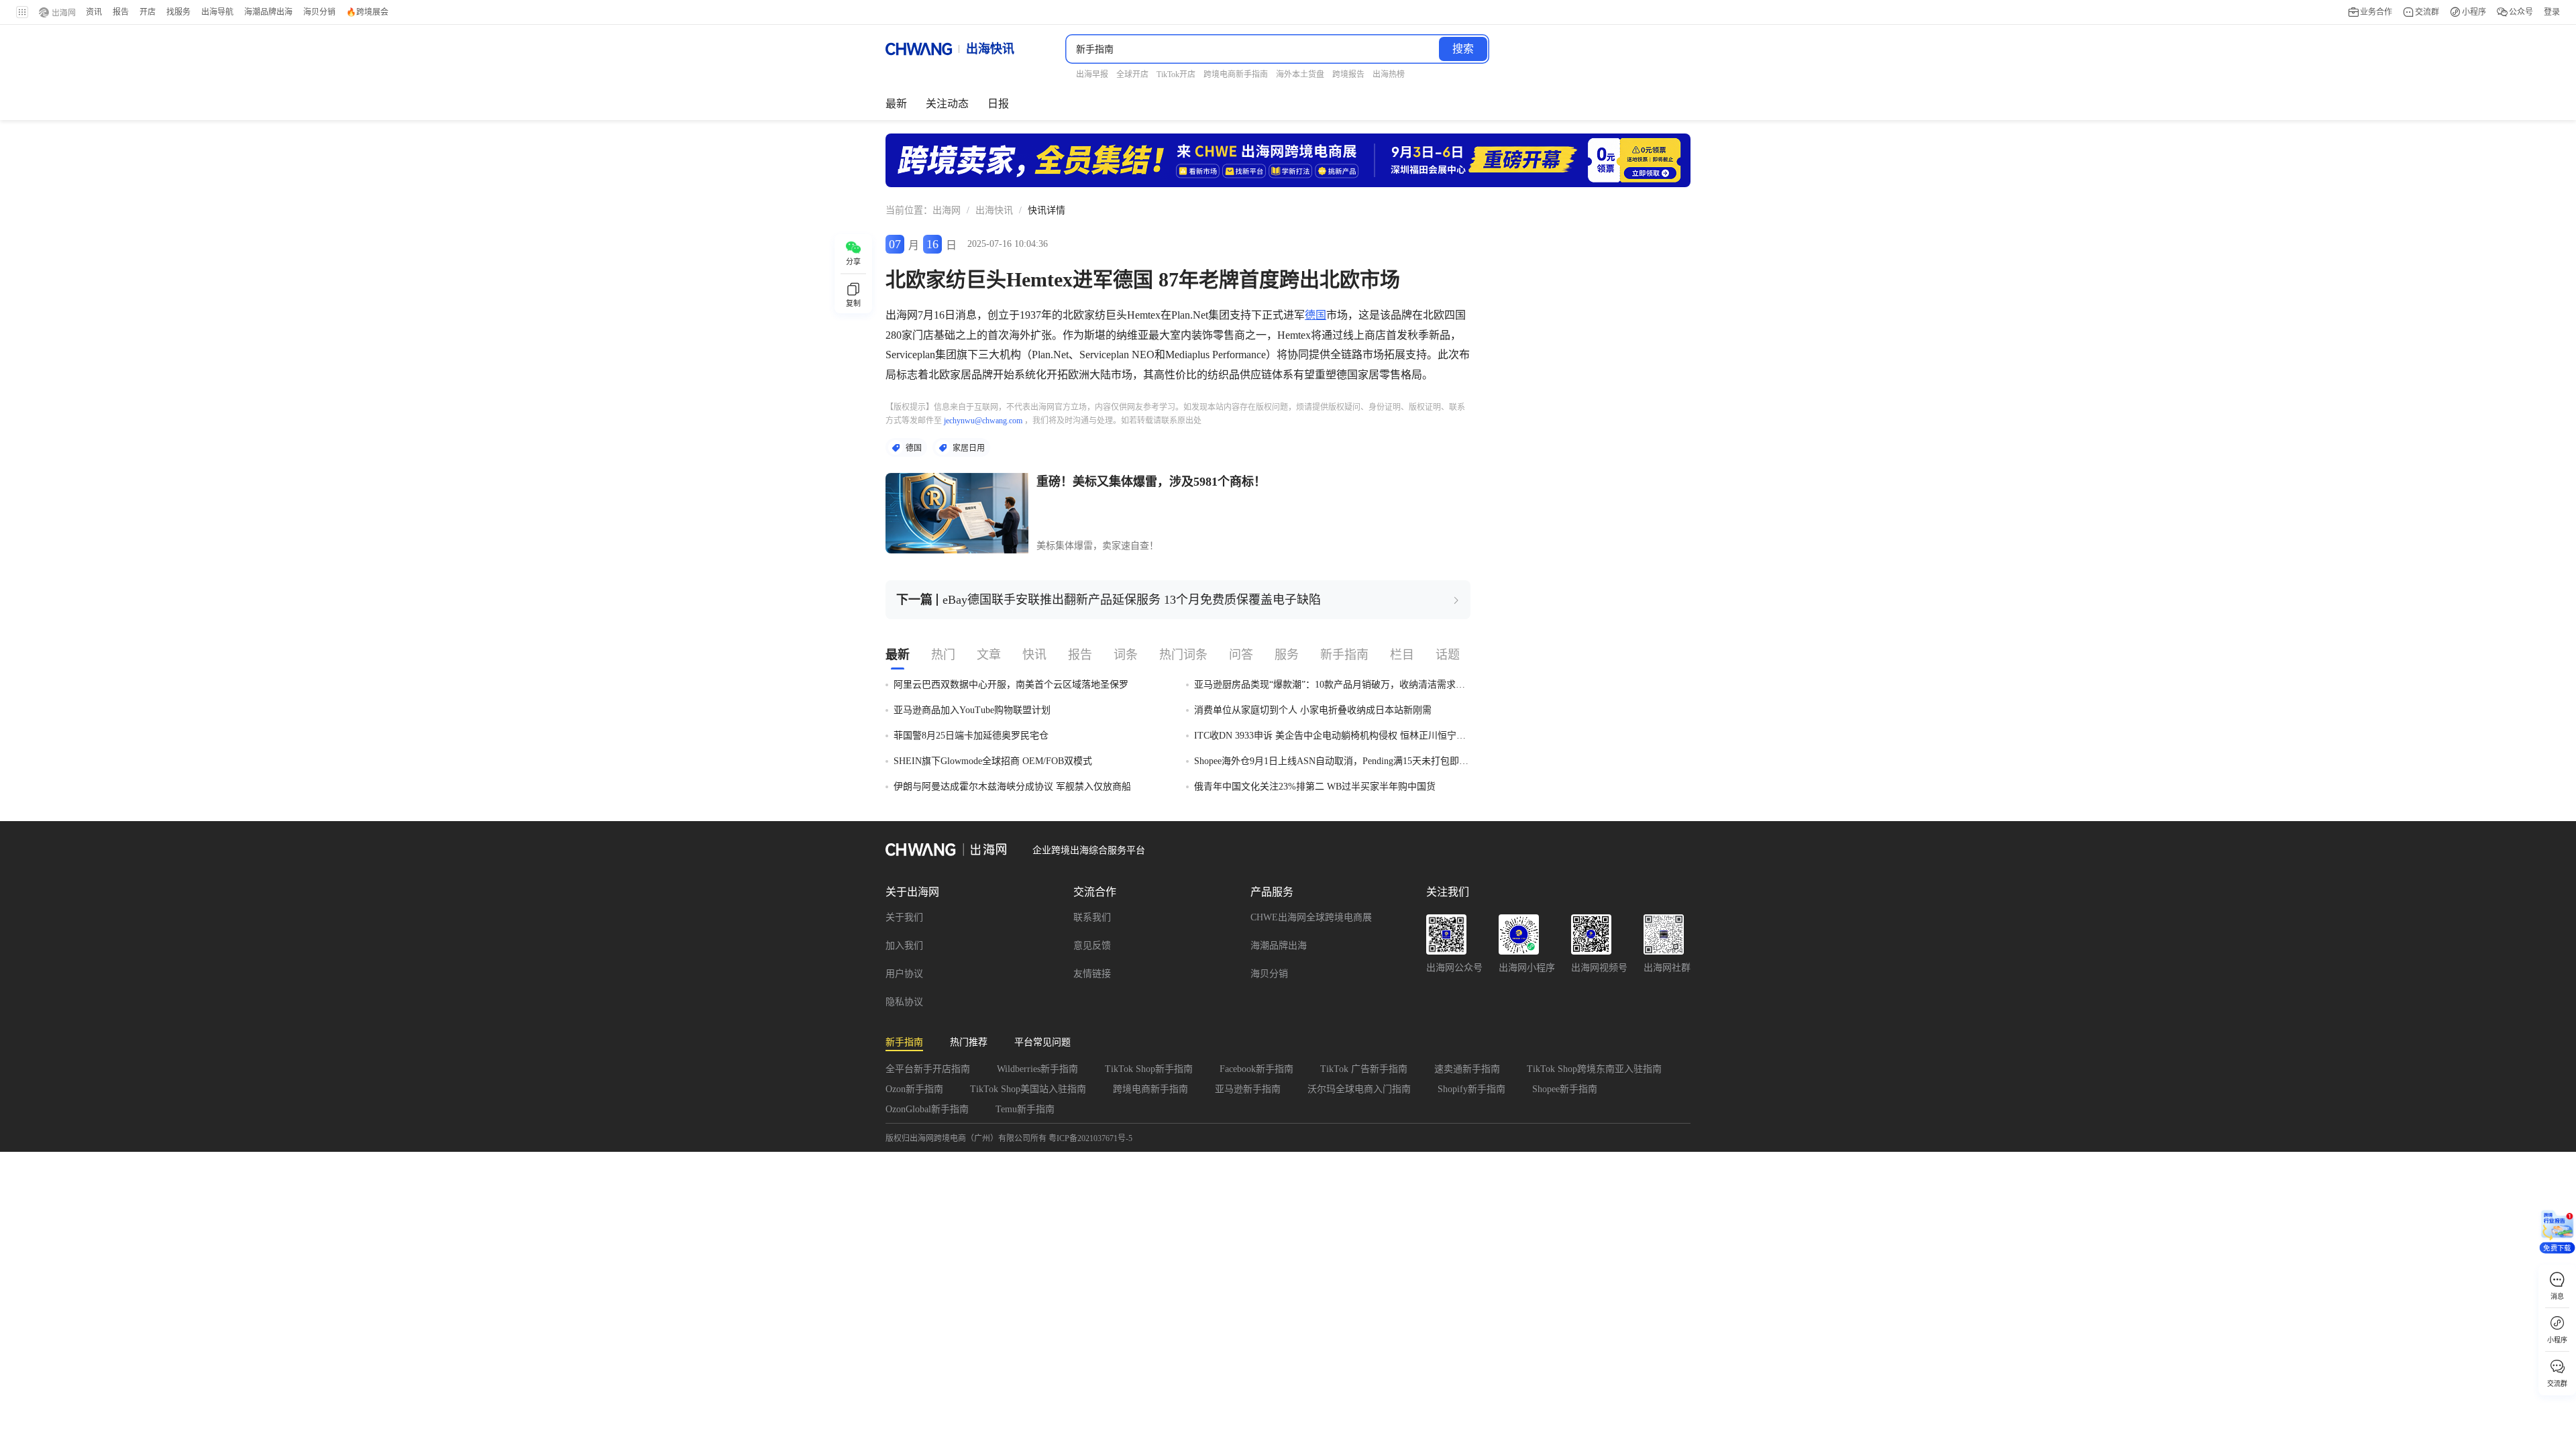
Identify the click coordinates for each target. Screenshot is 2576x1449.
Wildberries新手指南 (1037, 1069)
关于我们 (904, 917)
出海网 (947, 210)
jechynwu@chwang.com (983, 421)
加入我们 (904, 946)
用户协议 (904, 974)
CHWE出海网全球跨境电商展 (1311, 917)
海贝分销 (1269, 974)
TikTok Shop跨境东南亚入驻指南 (1594, 1069)
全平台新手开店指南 (928, 1069)
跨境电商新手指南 (1150, 1089)
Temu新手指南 (1025, 1109)
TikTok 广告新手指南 (1364, 1069)
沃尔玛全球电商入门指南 (1359, 1089)
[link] (947, 211)
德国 (1316, 315)
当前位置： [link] (909, 210)
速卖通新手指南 (1467, 1069)
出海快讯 (994, 210)
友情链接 (1092, 974)
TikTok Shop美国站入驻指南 (1028, 1089)
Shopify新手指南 (1471, 1089)
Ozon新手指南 (914, 1089)
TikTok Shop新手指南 (1149, 1069)
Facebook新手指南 (1256, 1069)
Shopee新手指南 (1565, 1089)
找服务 (178, 12)
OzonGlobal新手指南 (927, 1109)
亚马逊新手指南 (1248, 1089)
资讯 (94, 12)
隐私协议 (904, 1002)
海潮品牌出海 (1279, 946)
